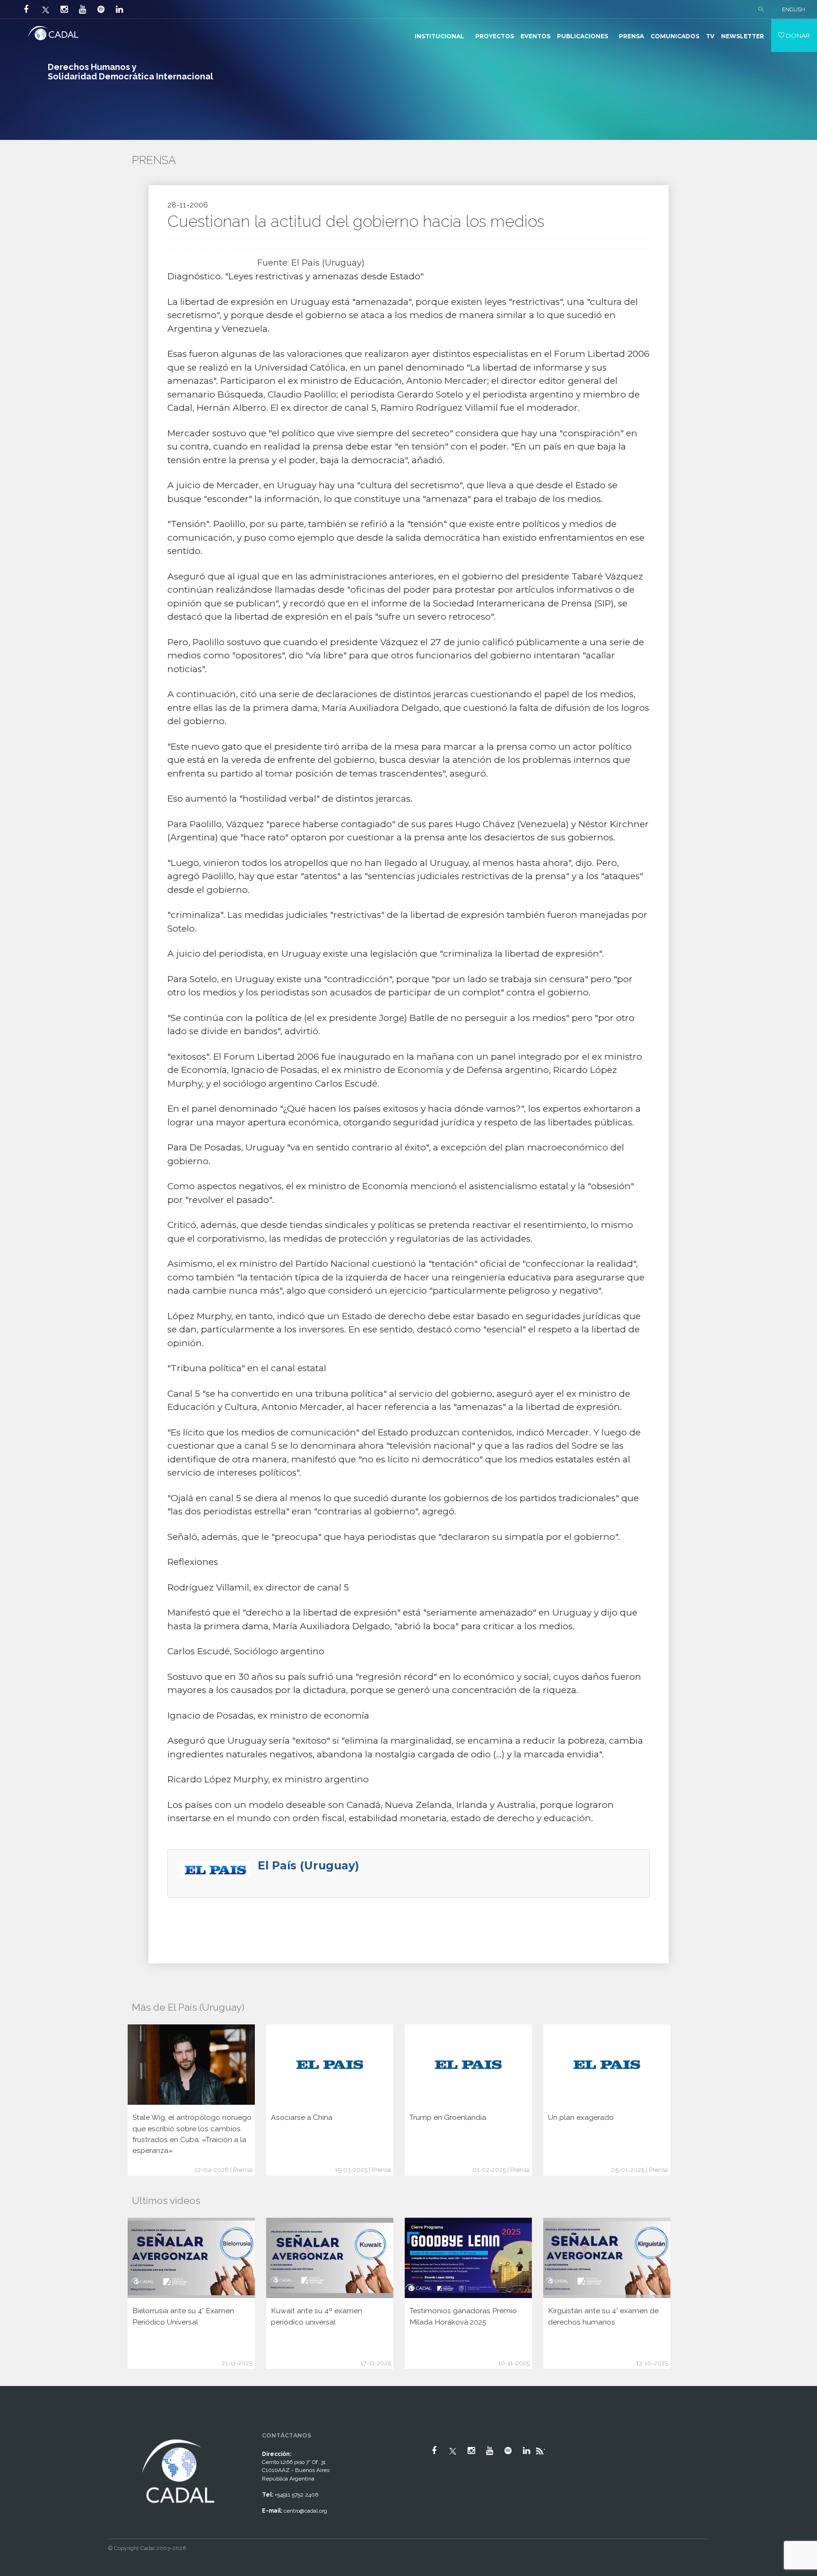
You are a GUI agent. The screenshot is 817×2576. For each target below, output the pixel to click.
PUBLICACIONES (582, 36)
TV (710, 36)
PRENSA (631, 36)
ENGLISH (794, 9)
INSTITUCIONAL (439, 36)
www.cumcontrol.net (18, 2429)
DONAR (797, 35)
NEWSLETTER (743, 36)
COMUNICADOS (675, 36)
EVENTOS (535, 36)
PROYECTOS (495, 36)
